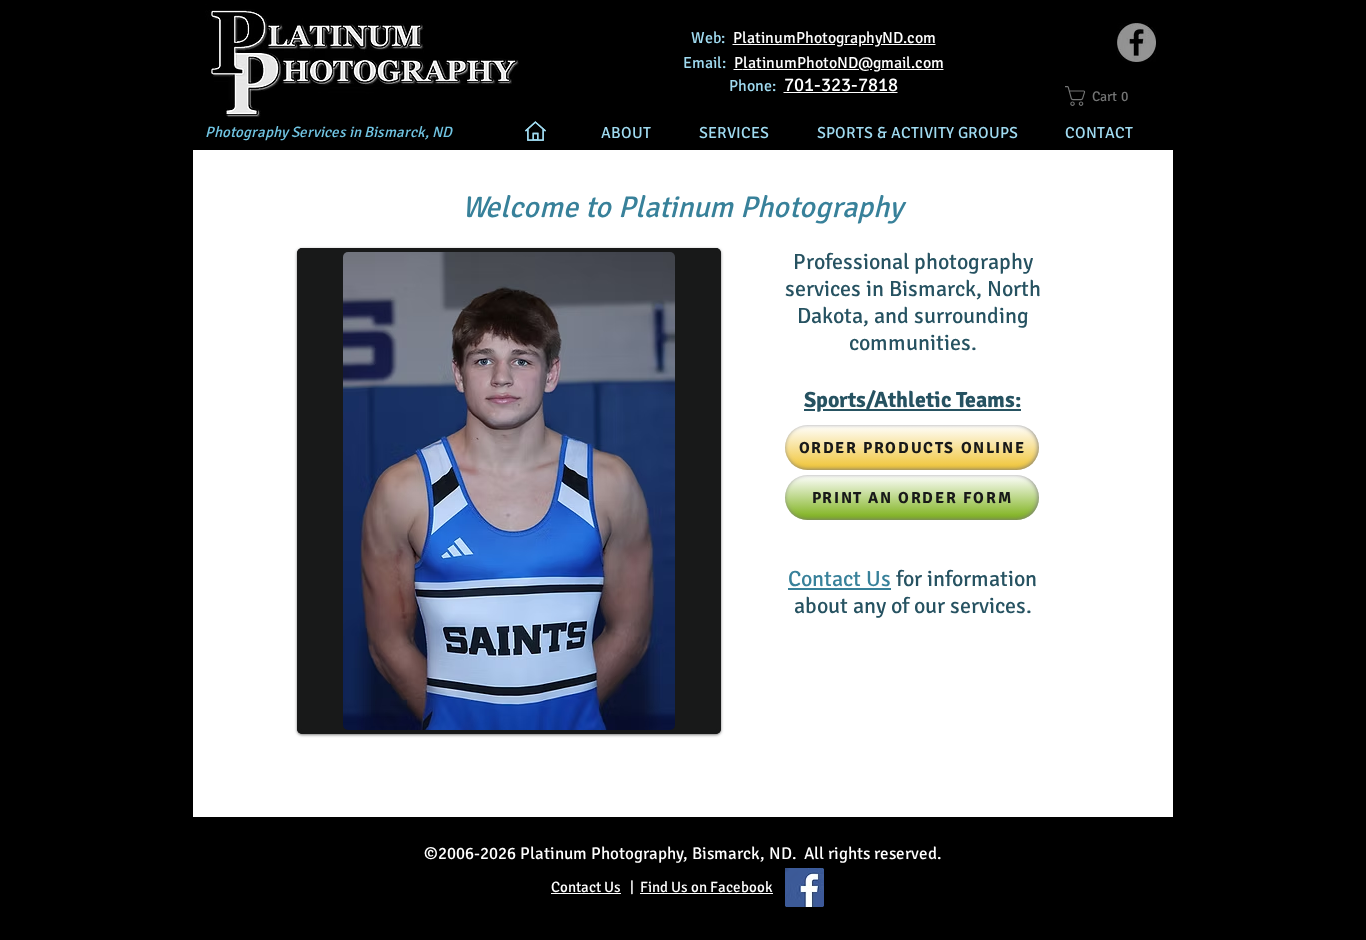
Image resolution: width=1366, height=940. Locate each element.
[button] (1106, 96)
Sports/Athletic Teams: (912, 399)
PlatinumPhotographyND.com (834, 38)
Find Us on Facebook (706, 887)
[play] (675, 712)
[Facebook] (1136, 42)
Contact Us (586, 887)
